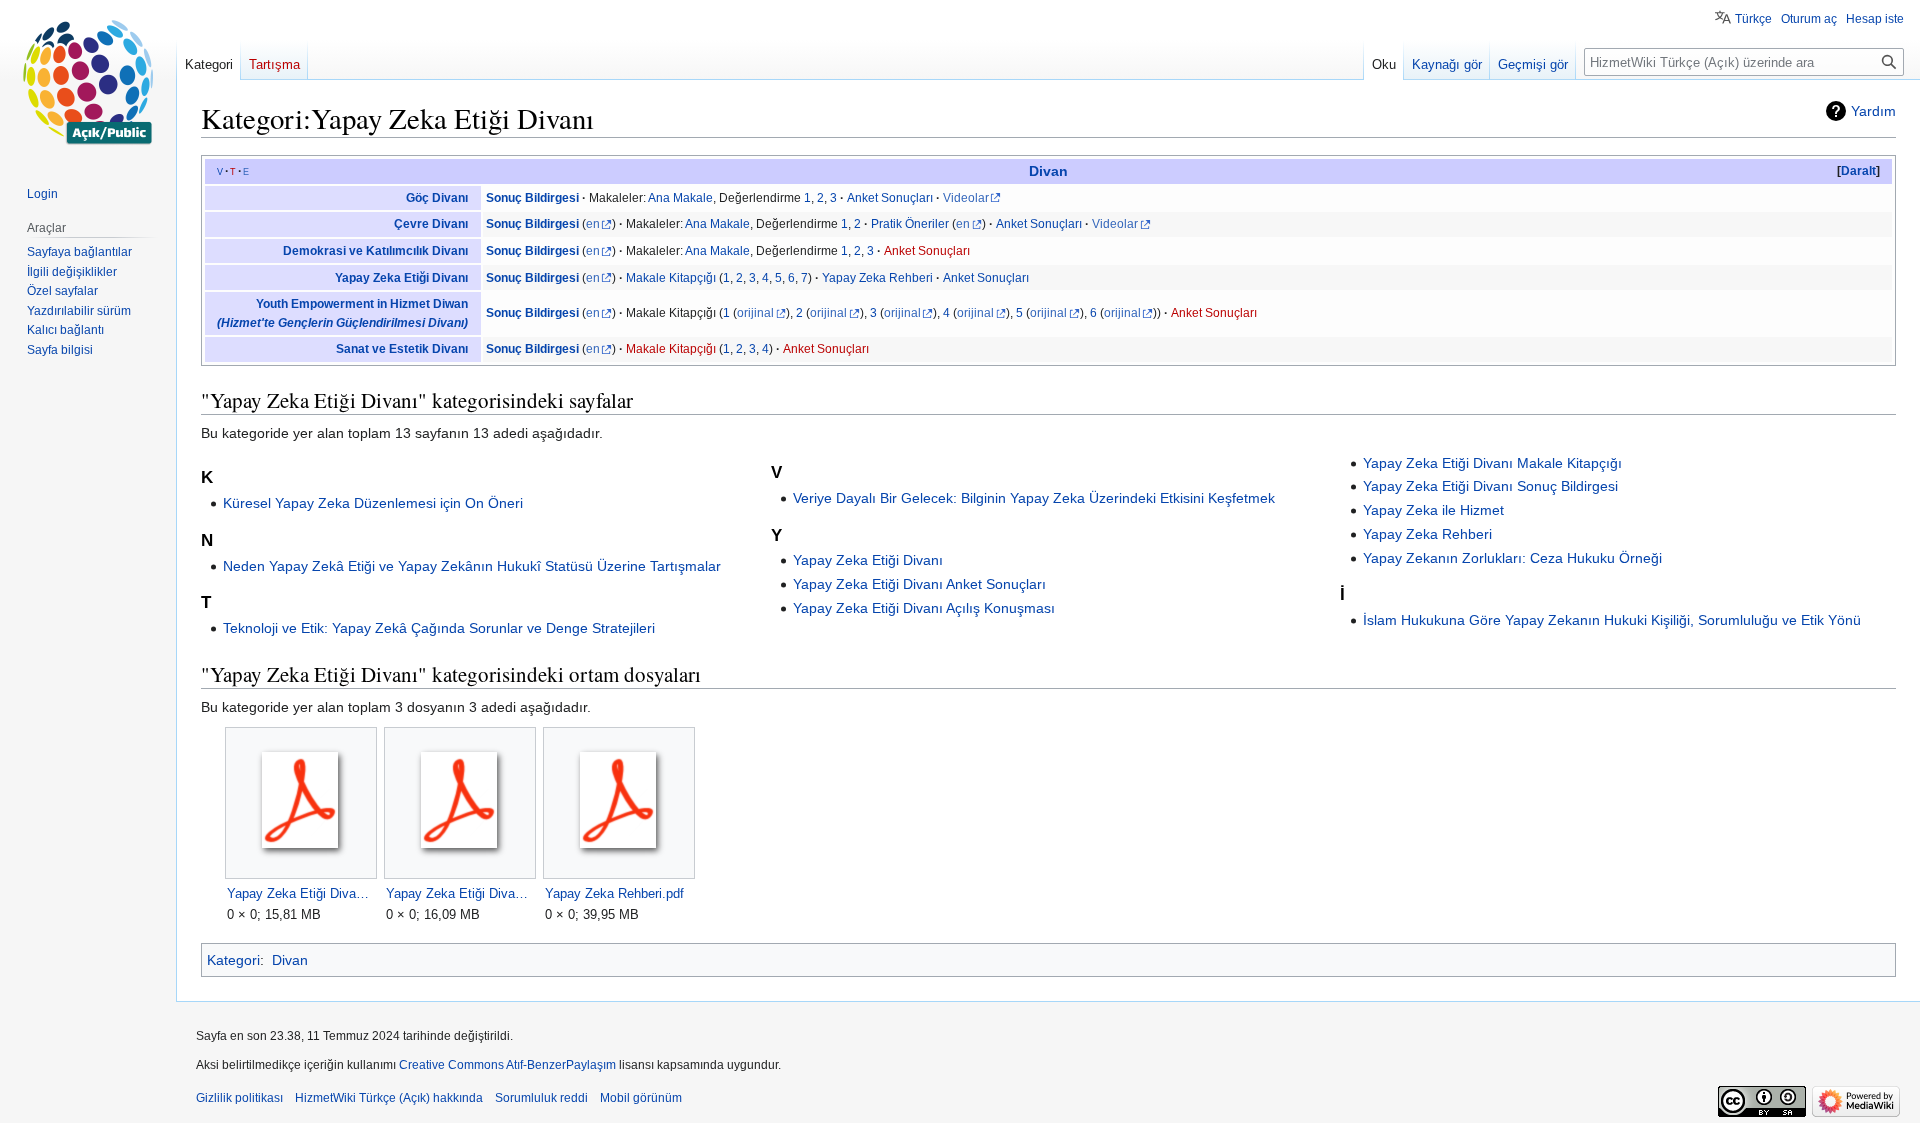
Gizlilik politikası (239, 1098)
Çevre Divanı (431, 224)
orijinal (755, 313)
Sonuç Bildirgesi (532, 198)
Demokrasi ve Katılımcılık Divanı (375, 251)
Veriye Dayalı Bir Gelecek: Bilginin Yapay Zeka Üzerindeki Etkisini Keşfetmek (1034, 498)
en (593, 224)
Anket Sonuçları (890, 198)
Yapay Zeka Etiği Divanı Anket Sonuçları (919, 584)
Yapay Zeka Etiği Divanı (401, 278)
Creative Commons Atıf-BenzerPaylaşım (507, 1065)
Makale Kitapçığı (671, 278)
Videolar (966, 198)
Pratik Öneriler (910, 224)
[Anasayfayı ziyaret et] (88, 80)
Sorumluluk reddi (541, 1098)
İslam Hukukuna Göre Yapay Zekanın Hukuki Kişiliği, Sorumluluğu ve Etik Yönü (1612, 620)
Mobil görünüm (641, 1098)
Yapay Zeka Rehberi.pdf (614, 893)
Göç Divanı (437, 198)
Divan (1048, 171)
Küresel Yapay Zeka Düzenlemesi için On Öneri (373, 503)
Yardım (1873, 111)
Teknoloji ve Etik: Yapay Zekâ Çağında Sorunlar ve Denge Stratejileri (439, 628)
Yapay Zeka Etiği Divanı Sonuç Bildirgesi (1490, 486)
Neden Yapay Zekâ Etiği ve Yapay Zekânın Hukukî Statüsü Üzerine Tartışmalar (472, 566)
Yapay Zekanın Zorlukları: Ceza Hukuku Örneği (1512, 558)
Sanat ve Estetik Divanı (402, 349)
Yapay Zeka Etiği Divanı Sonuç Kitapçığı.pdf (459, 893)
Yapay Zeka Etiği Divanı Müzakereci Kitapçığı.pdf (300, 893)
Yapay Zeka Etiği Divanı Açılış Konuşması (924, 608)
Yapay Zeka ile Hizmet (1433, 510)
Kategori (233, 960)
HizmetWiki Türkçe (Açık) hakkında (389, 1098)
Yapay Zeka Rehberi (877, 278)
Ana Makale (680, 198)
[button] (1858, 171)
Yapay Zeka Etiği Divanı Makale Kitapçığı (1492, 463)
